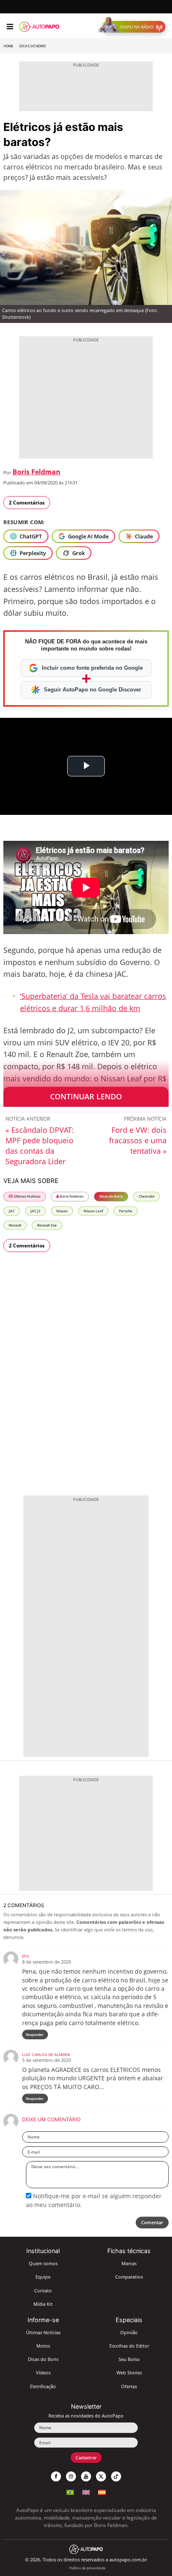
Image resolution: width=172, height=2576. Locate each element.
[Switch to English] (86, 2491)
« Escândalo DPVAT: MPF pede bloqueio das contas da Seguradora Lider (40, 1146)
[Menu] (10, 27)
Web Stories (129, 2372)
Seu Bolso (129, 2359)
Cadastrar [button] (86, 2457)
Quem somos (43, 2263)
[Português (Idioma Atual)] (70, 2491)
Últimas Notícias (27, 1196)
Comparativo (129, 2277)
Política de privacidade (87, 2568)
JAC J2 (35, 1211)
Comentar (152, 2222)
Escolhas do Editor (129, 2346)
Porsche (126, 1211)
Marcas (129, 2263)
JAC (12, 1211)
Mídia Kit (43, 2304)
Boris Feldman (37, 472)
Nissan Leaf (93, 1211)
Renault (15, 1225)
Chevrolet (147, 1196)
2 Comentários (27, 503)
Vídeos (43, 2372)
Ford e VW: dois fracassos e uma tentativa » (138, 1140)
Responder (35, 2034)
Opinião (129, 2332)
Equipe (43, 2277)
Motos (43, 2346)
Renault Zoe (47, 1225)
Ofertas (129, 2386)
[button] (134, 27)
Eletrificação (43, 2386)
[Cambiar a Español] (102, 2491)
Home (8, 46)
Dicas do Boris (33, 46)
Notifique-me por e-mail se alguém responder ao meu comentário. (94, 2200)
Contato (43, 2290)
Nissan (62, 1211)
